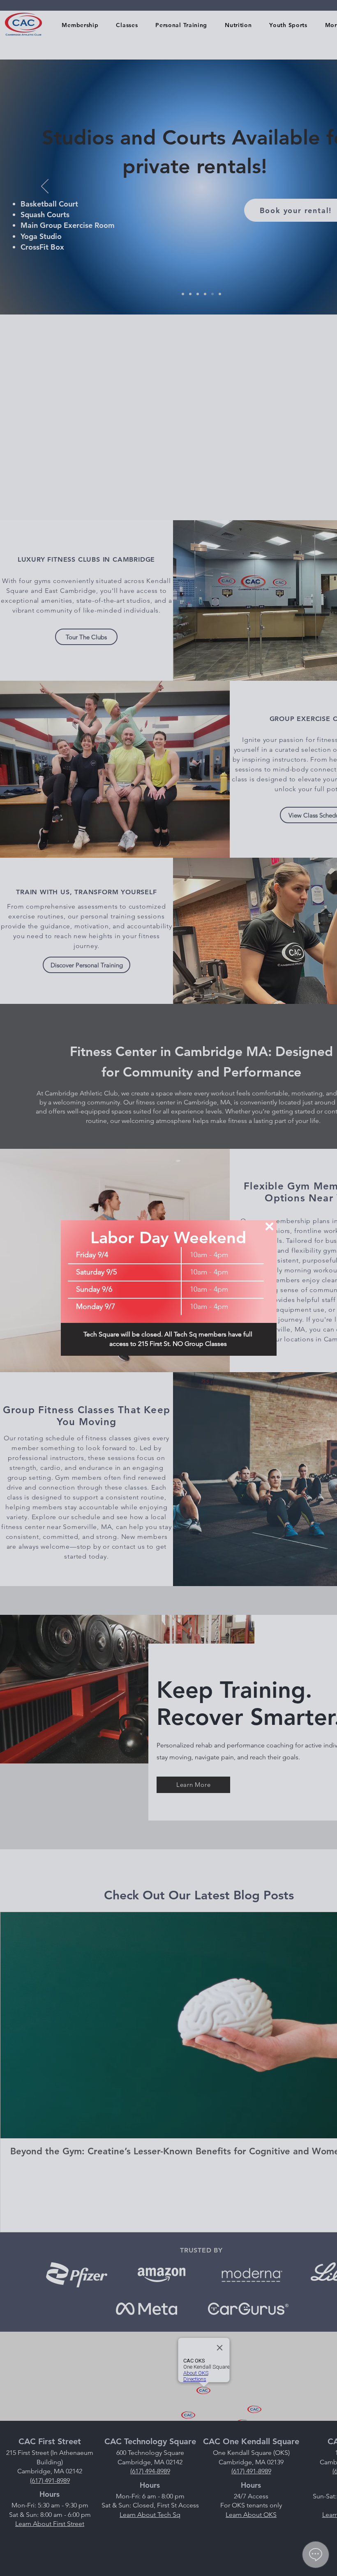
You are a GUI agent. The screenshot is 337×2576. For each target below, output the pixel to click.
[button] (269, 1226)
